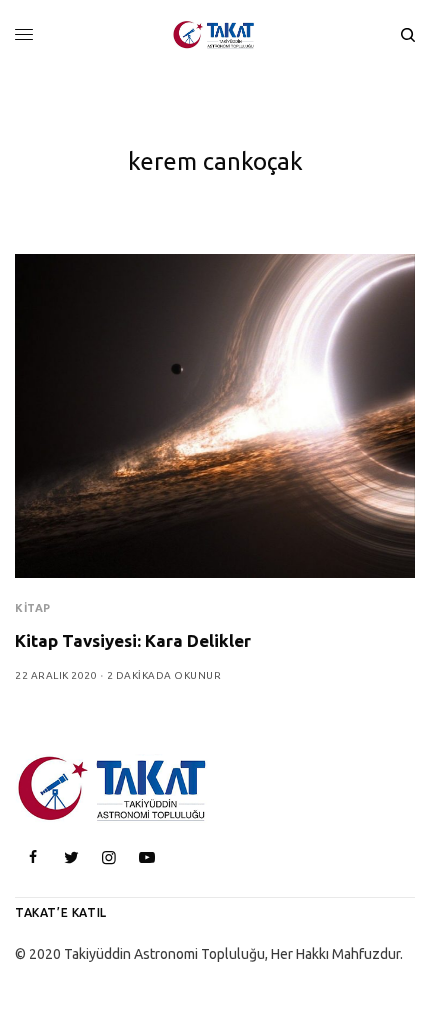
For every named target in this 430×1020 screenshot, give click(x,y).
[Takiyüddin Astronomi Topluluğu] (215, 35)
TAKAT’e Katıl (61, 912)
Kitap (33, 608)
